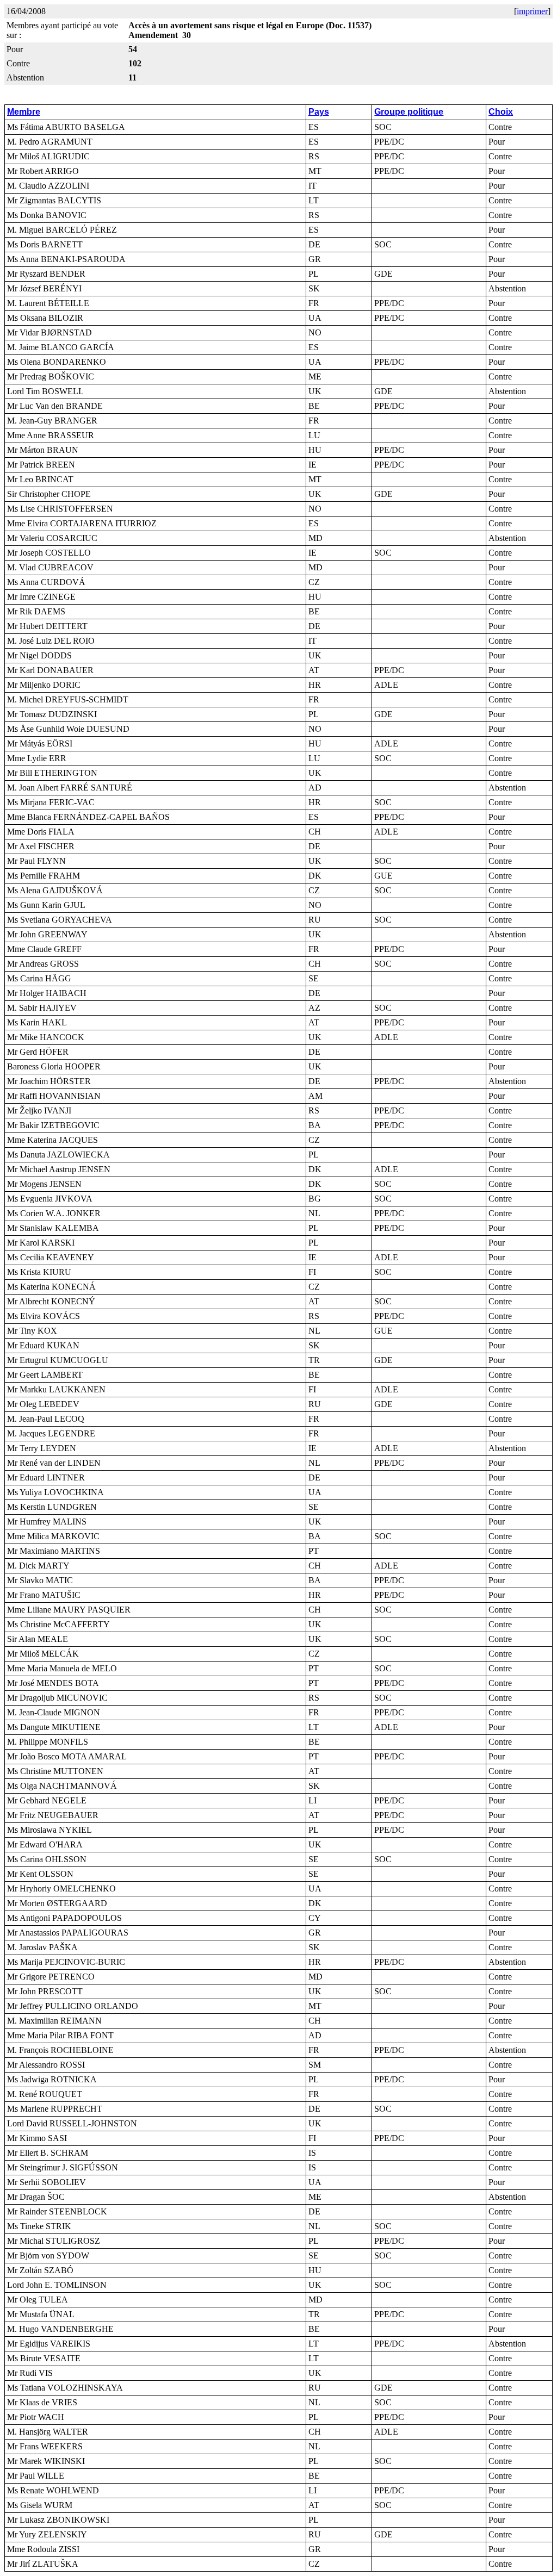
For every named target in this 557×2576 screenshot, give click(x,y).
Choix (501, 112)
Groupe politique (409, 112)
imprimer (532, 11)
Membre (24, 112)
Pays (319, 112)
